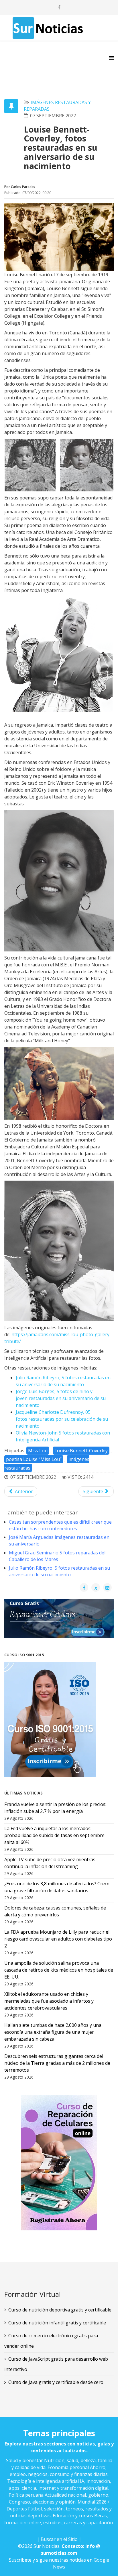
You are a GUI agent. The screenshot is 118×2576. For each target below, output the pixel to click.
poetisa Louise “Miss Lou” (34, 1459)
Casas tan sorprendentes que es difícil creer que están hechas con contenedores (60, 1525)
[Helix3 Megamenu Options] (111, 58)
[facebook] (59, 7)
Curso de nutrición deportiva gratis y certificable (60, 2310)
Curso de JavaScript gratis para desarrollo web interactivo (56, 2364)
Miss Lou (38, 1451)
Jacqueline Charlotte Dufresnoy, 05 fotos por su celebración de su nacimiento (62, 1419)
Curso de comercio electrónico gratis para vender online (51, 2341)
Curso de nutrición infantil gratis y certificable (57, 2323)
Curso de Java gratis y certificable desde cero (56, 2382)
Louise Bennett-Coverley (81, 1451)
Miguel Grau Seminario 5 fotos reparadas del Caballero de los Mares (57, 1556)
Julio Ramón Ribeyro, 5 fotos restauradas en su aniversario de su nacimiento (59, 1571)
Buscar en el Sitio (59, 2539)
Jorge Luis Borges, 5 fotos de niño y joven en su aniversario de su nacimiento (61, 1398)
